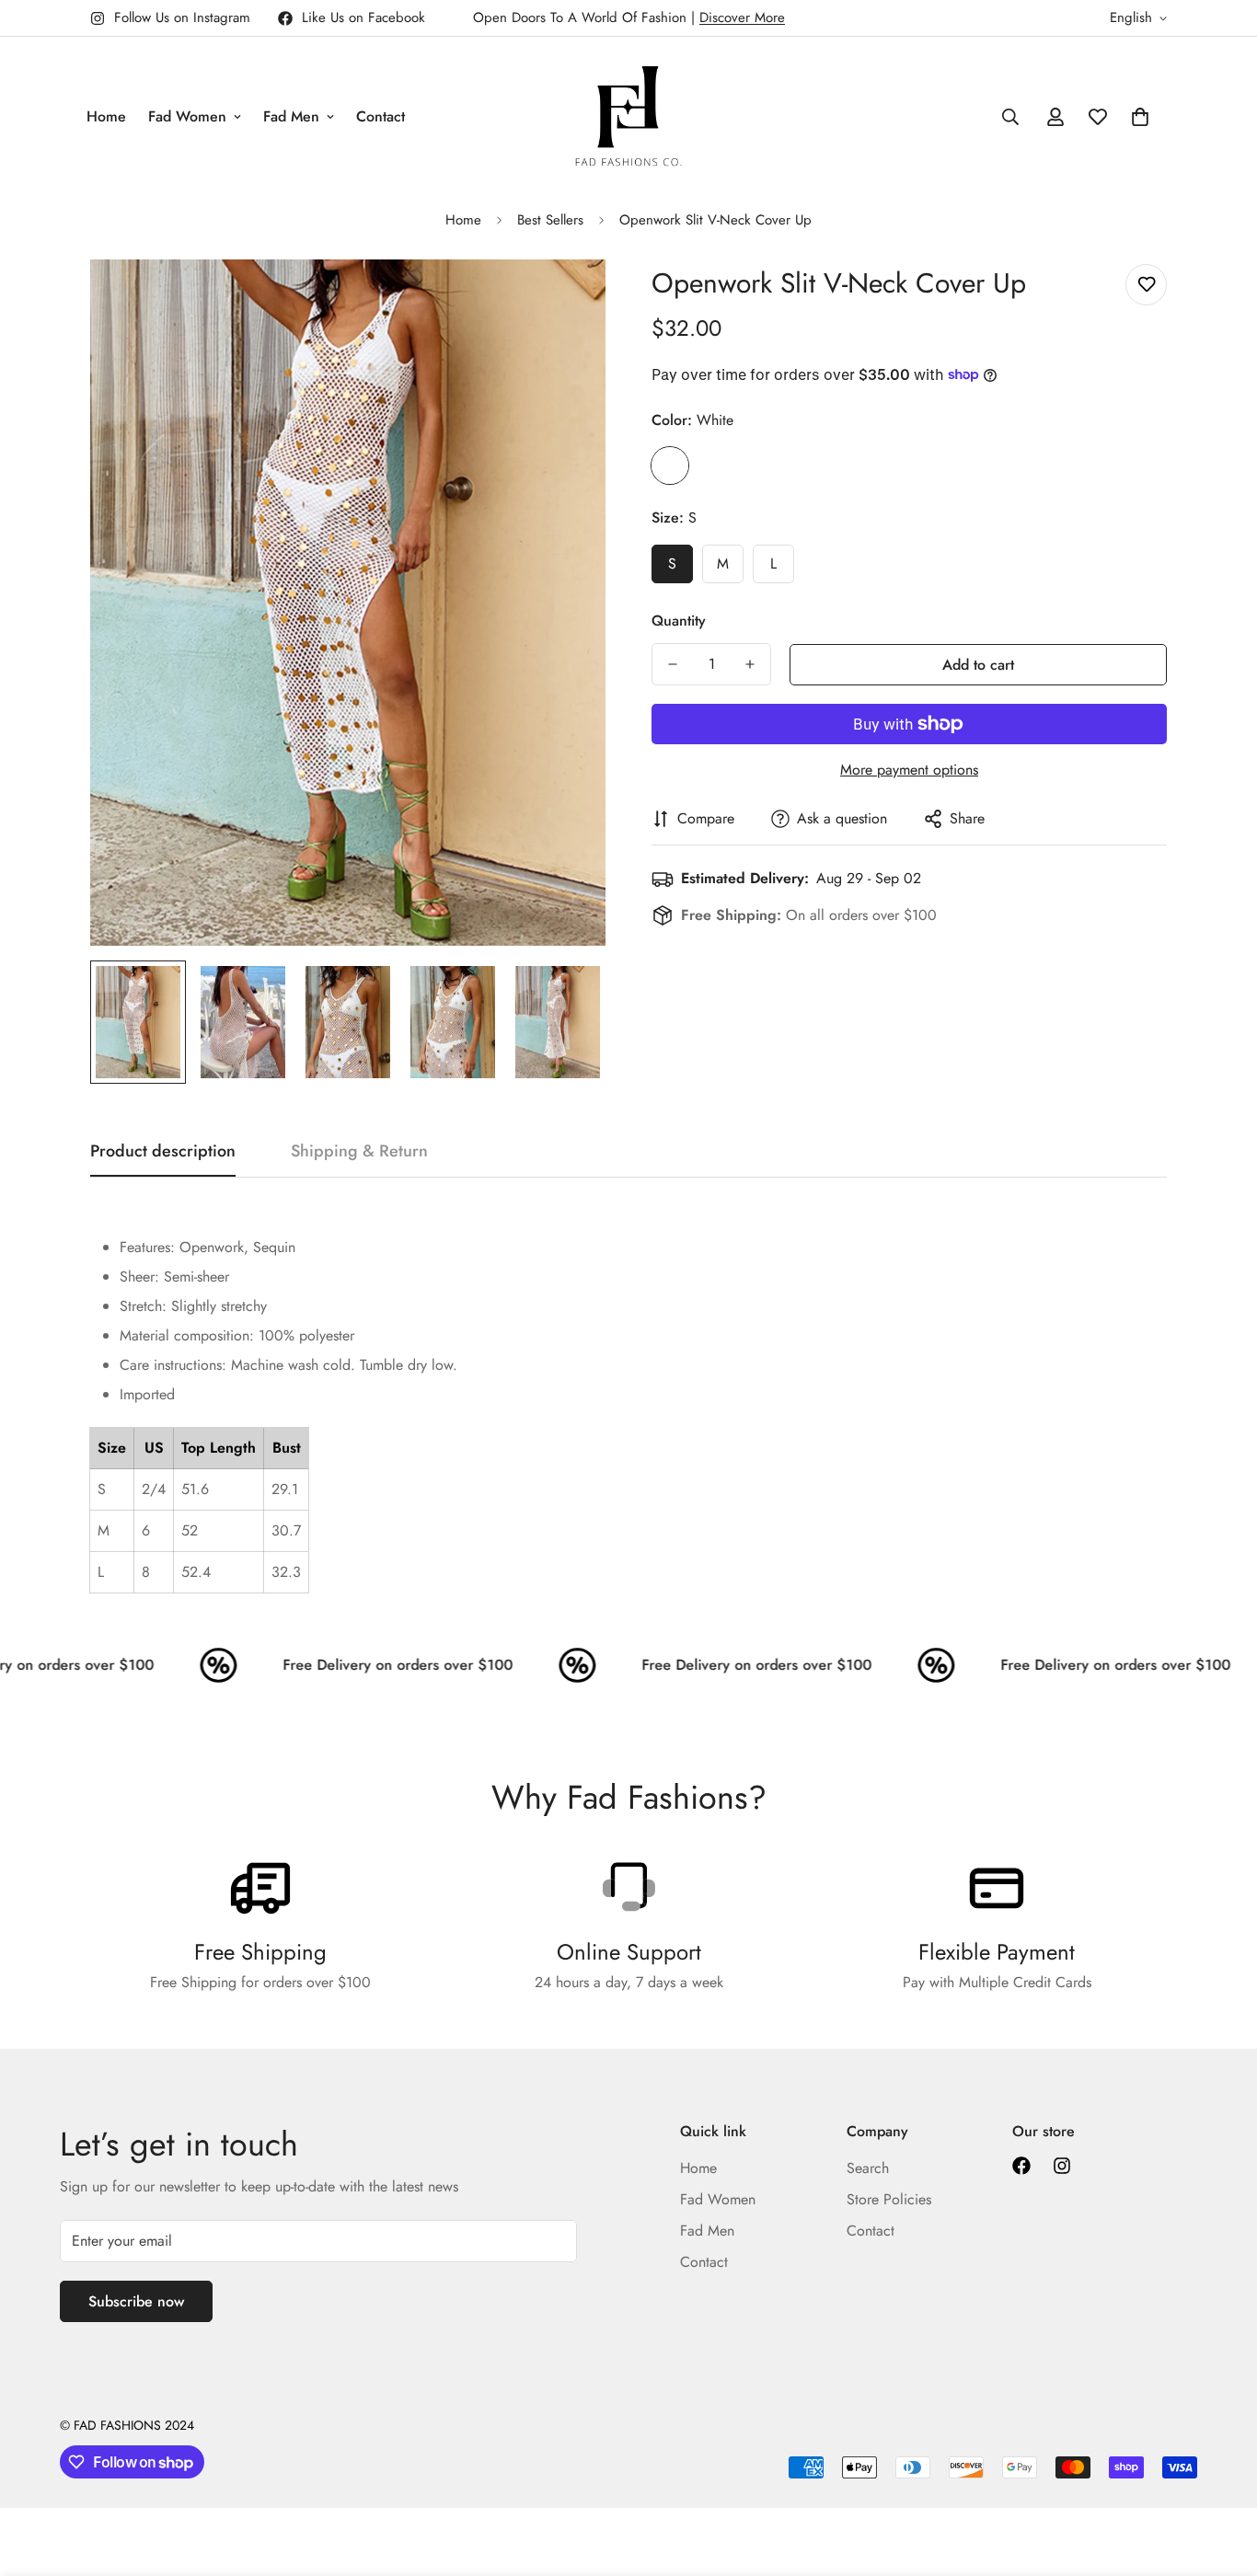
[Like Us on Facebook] (1021, 2166)
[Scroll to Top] (1221, 2476)
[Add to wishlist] (1146, 285)
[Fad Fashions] (628, 116)
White (670, 466)
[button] (1140, 117)
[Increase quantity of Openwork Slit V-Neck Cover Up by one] (750, 664)
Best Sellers (550, 220)
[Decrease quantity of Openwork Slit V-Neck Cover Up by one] (673, 664)
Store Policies (889, 2199)
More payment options (909, 770)
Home (106, 116)
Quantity (679, 621)
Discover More (742, 17)
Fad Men (291, 116)
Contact (381, 116)
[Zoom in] (566, 299)
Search (868, 2168)
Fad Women (187, 116)
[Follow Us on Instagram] (1062, 2166)
